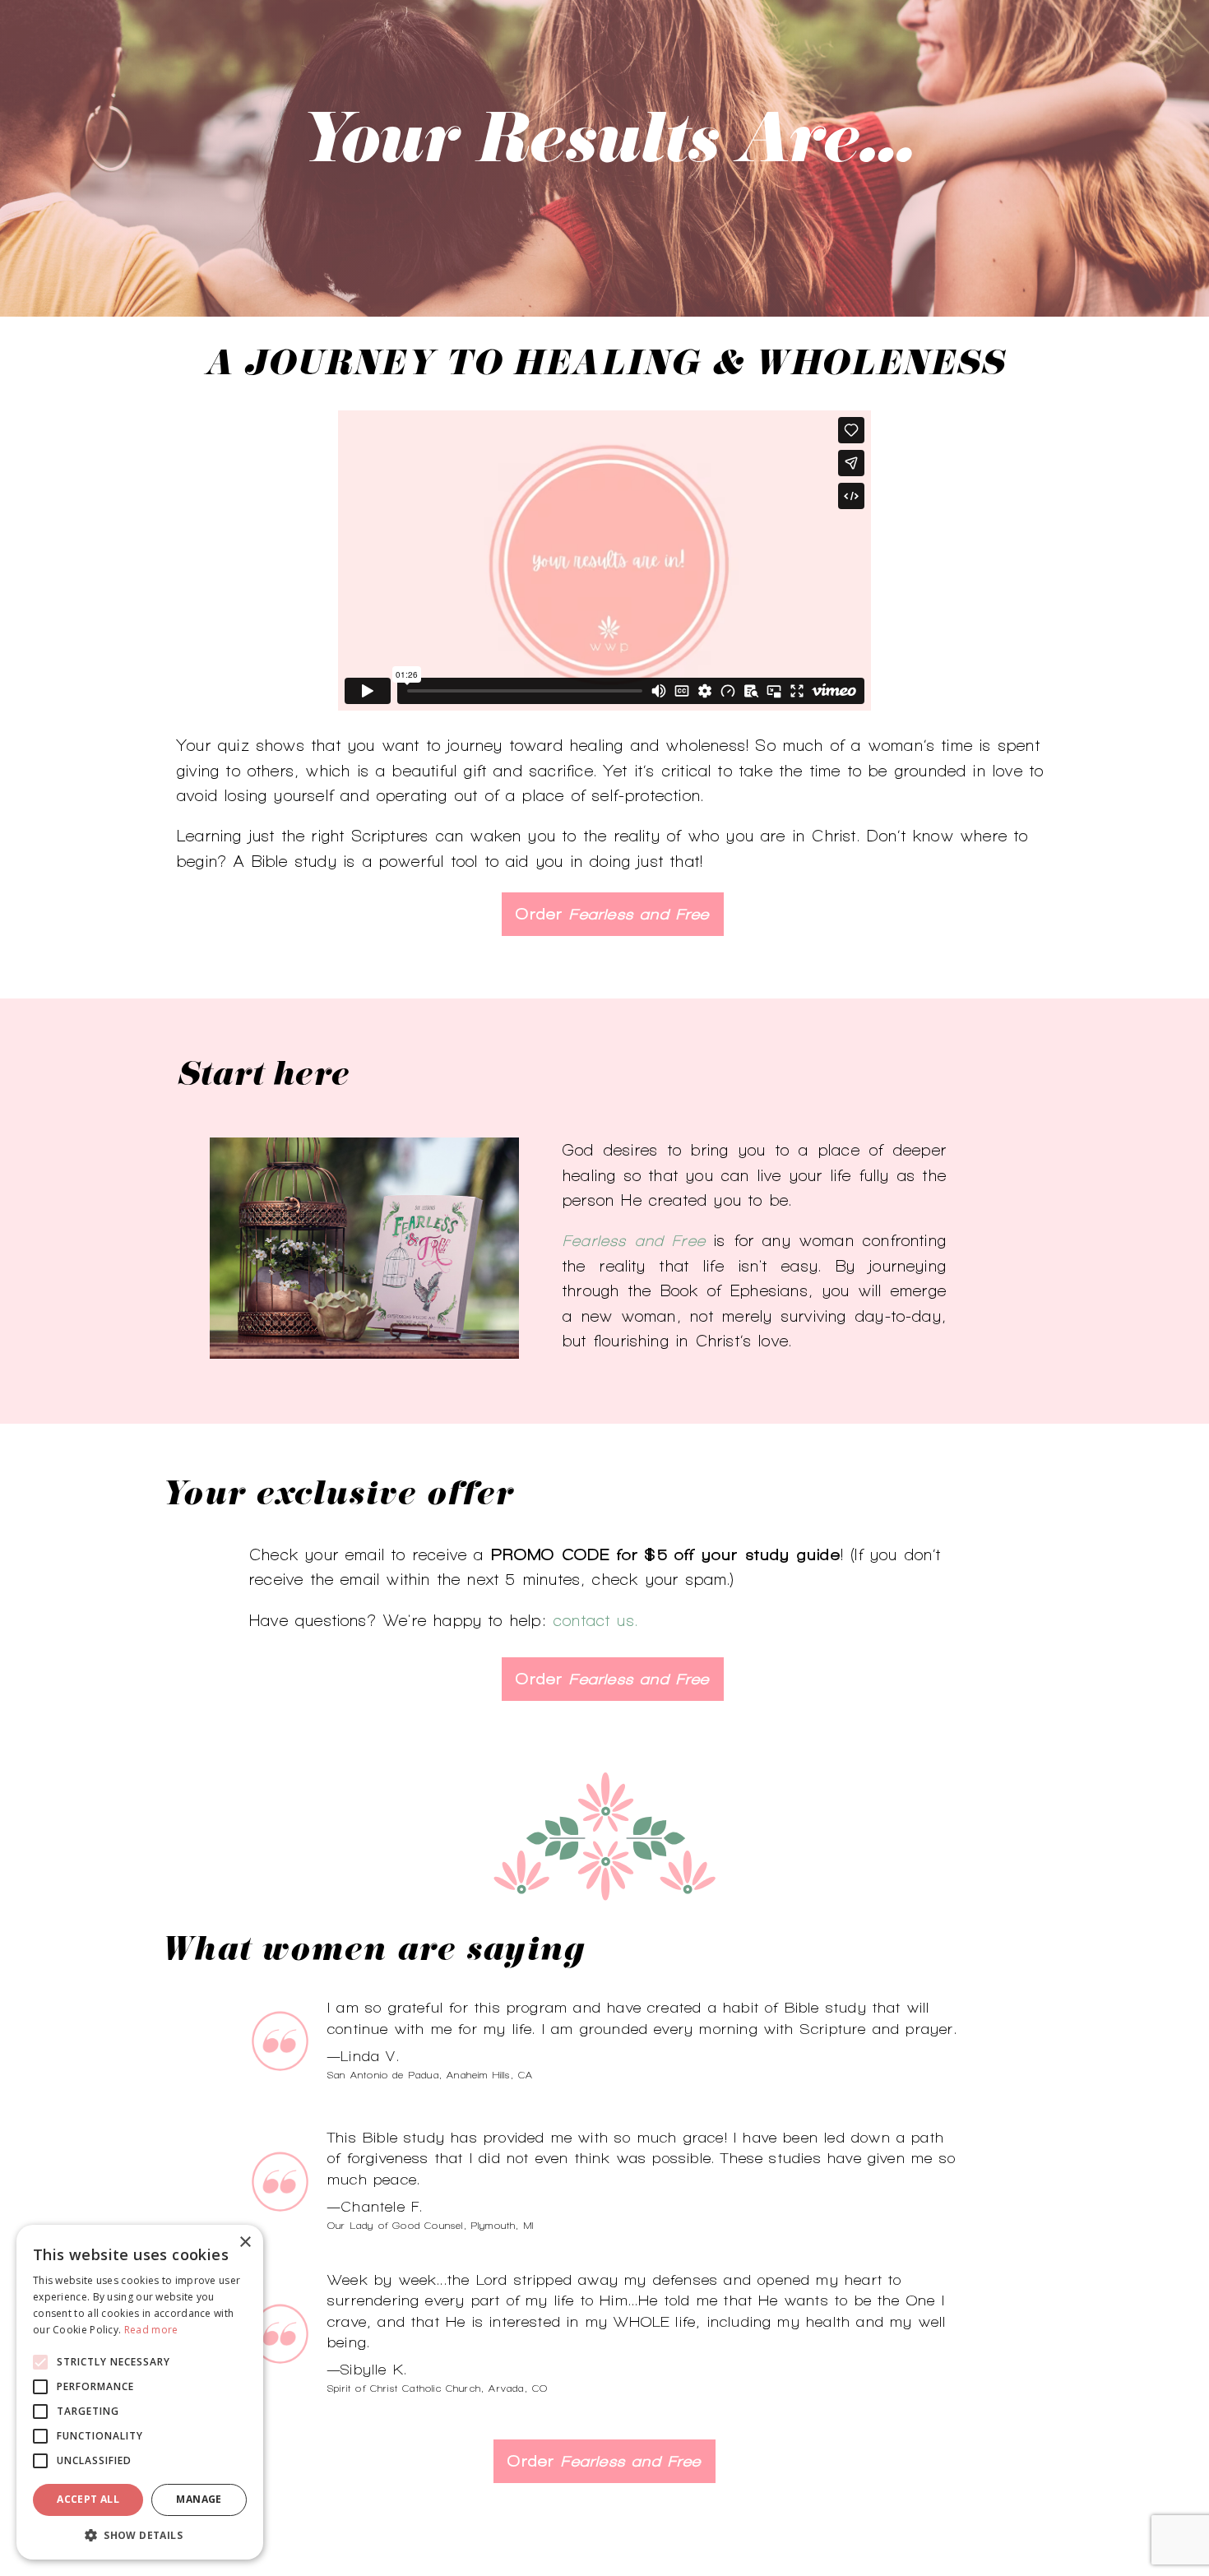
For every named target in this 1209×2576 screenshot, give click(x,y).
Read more (151, 2330)
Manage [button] (199, 2499)
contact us (594, 1620)
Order (612, 914)
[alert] (140, 2392)
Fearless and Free (634, 1240)
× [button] (245, 2242)
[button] (140, 2535)
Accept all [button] (88, 2499)
